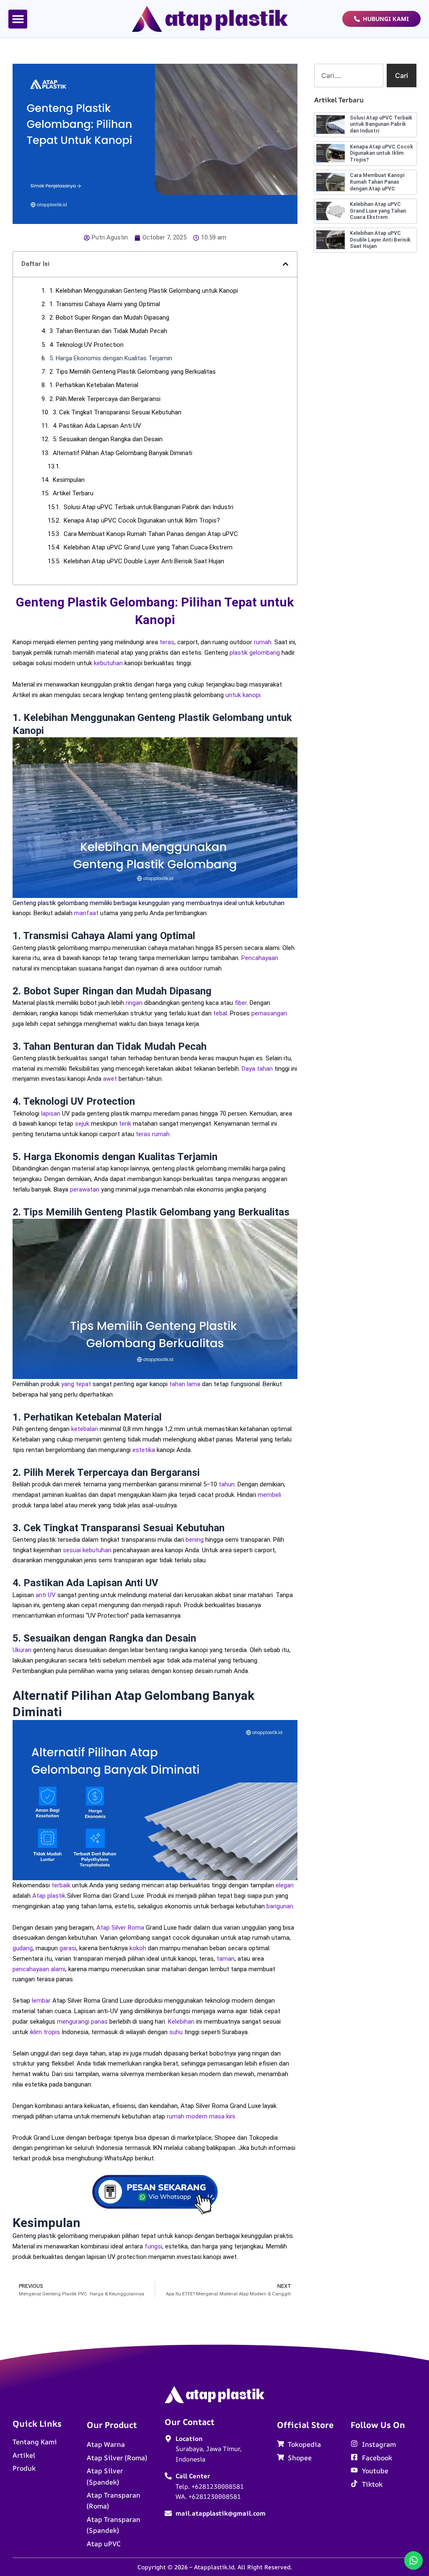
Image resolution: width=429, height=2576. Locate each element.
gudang (23, 1948)
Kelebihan (181, 2022)
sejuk (82, 1124)
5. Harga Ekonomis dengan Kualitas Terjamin (111, 358)
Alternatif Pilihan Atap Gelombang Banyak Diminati (123, 453)
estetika (144, 1450)
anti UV (46, 1595)
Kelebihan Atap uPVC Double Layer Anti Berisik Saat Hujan (144, 561)
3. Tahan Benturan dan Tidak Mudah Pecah (108, 331)
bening (195, 1540)
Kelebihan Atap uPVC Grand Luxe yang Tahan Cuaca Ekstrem (148, 547)
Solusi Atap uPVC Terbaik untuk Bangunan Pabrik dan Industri (149, 507)
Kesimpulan (69, 480)
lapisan (51, 1114)
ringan (134, 1003)
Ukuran (22, 1650)
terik (125, 1124)
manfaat (86, 913)
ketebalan (85, 1429)
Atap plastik (49, 1896)
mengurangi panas (82, 2022)
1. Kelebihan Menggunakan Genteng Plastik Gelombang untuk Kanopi (144, 291)
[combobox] (349, 75)
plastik (239, 653)
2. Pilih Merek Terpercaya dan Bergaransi (105, 399)
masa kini (222, 2116)
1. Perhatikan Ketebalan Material (94, 385)
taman (226, 1959)
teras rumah (153, 1134)
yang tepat (76, 1384)
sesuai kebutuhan (87, 1550)
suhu (176, 2032)
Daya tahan (257, 1069)
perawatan (85, 1189)
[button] (18, 19)
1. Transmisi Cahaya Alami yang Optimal (105, 304)
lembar (41, 2001)
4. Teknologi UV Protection (87, 345)
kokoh (138, 1948)
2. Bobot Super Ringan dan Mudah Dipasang (109, 317)
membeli (269, 1495)
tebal (220, 1013)
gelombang (265, 653)
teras (167, 642)
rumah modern (187, 2116)
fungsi (153, 2246)
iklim (36, 2032)
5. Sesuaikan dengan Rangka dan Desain (108, 439)
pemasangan (269, 1013)
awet (110, 1079)
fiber (241, 1003)
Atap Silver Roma (120, 1928)
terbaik (61, 1885)
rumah (263, 642)
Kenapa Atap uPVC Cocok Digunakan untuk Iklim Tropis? (142, 520)
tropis (52, 2032)
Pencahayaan (260, 958)
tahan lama (185, 1384)
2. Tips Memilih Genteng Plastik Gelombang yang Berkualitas (133, 372)
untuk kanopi (243, 695)
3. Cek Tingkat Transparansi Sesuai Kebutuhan (117, 412)
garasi (68, 1948)
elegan (285, 1885)
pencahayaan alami (39, 1969)
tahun (227, 1484)
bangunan (280, 1906)
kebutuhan (108, 663)
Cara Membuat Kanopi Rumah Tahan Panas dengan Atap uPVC (151, 534)
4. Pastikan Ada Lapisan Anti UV (97, 426)
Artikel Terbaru (73, 493)
